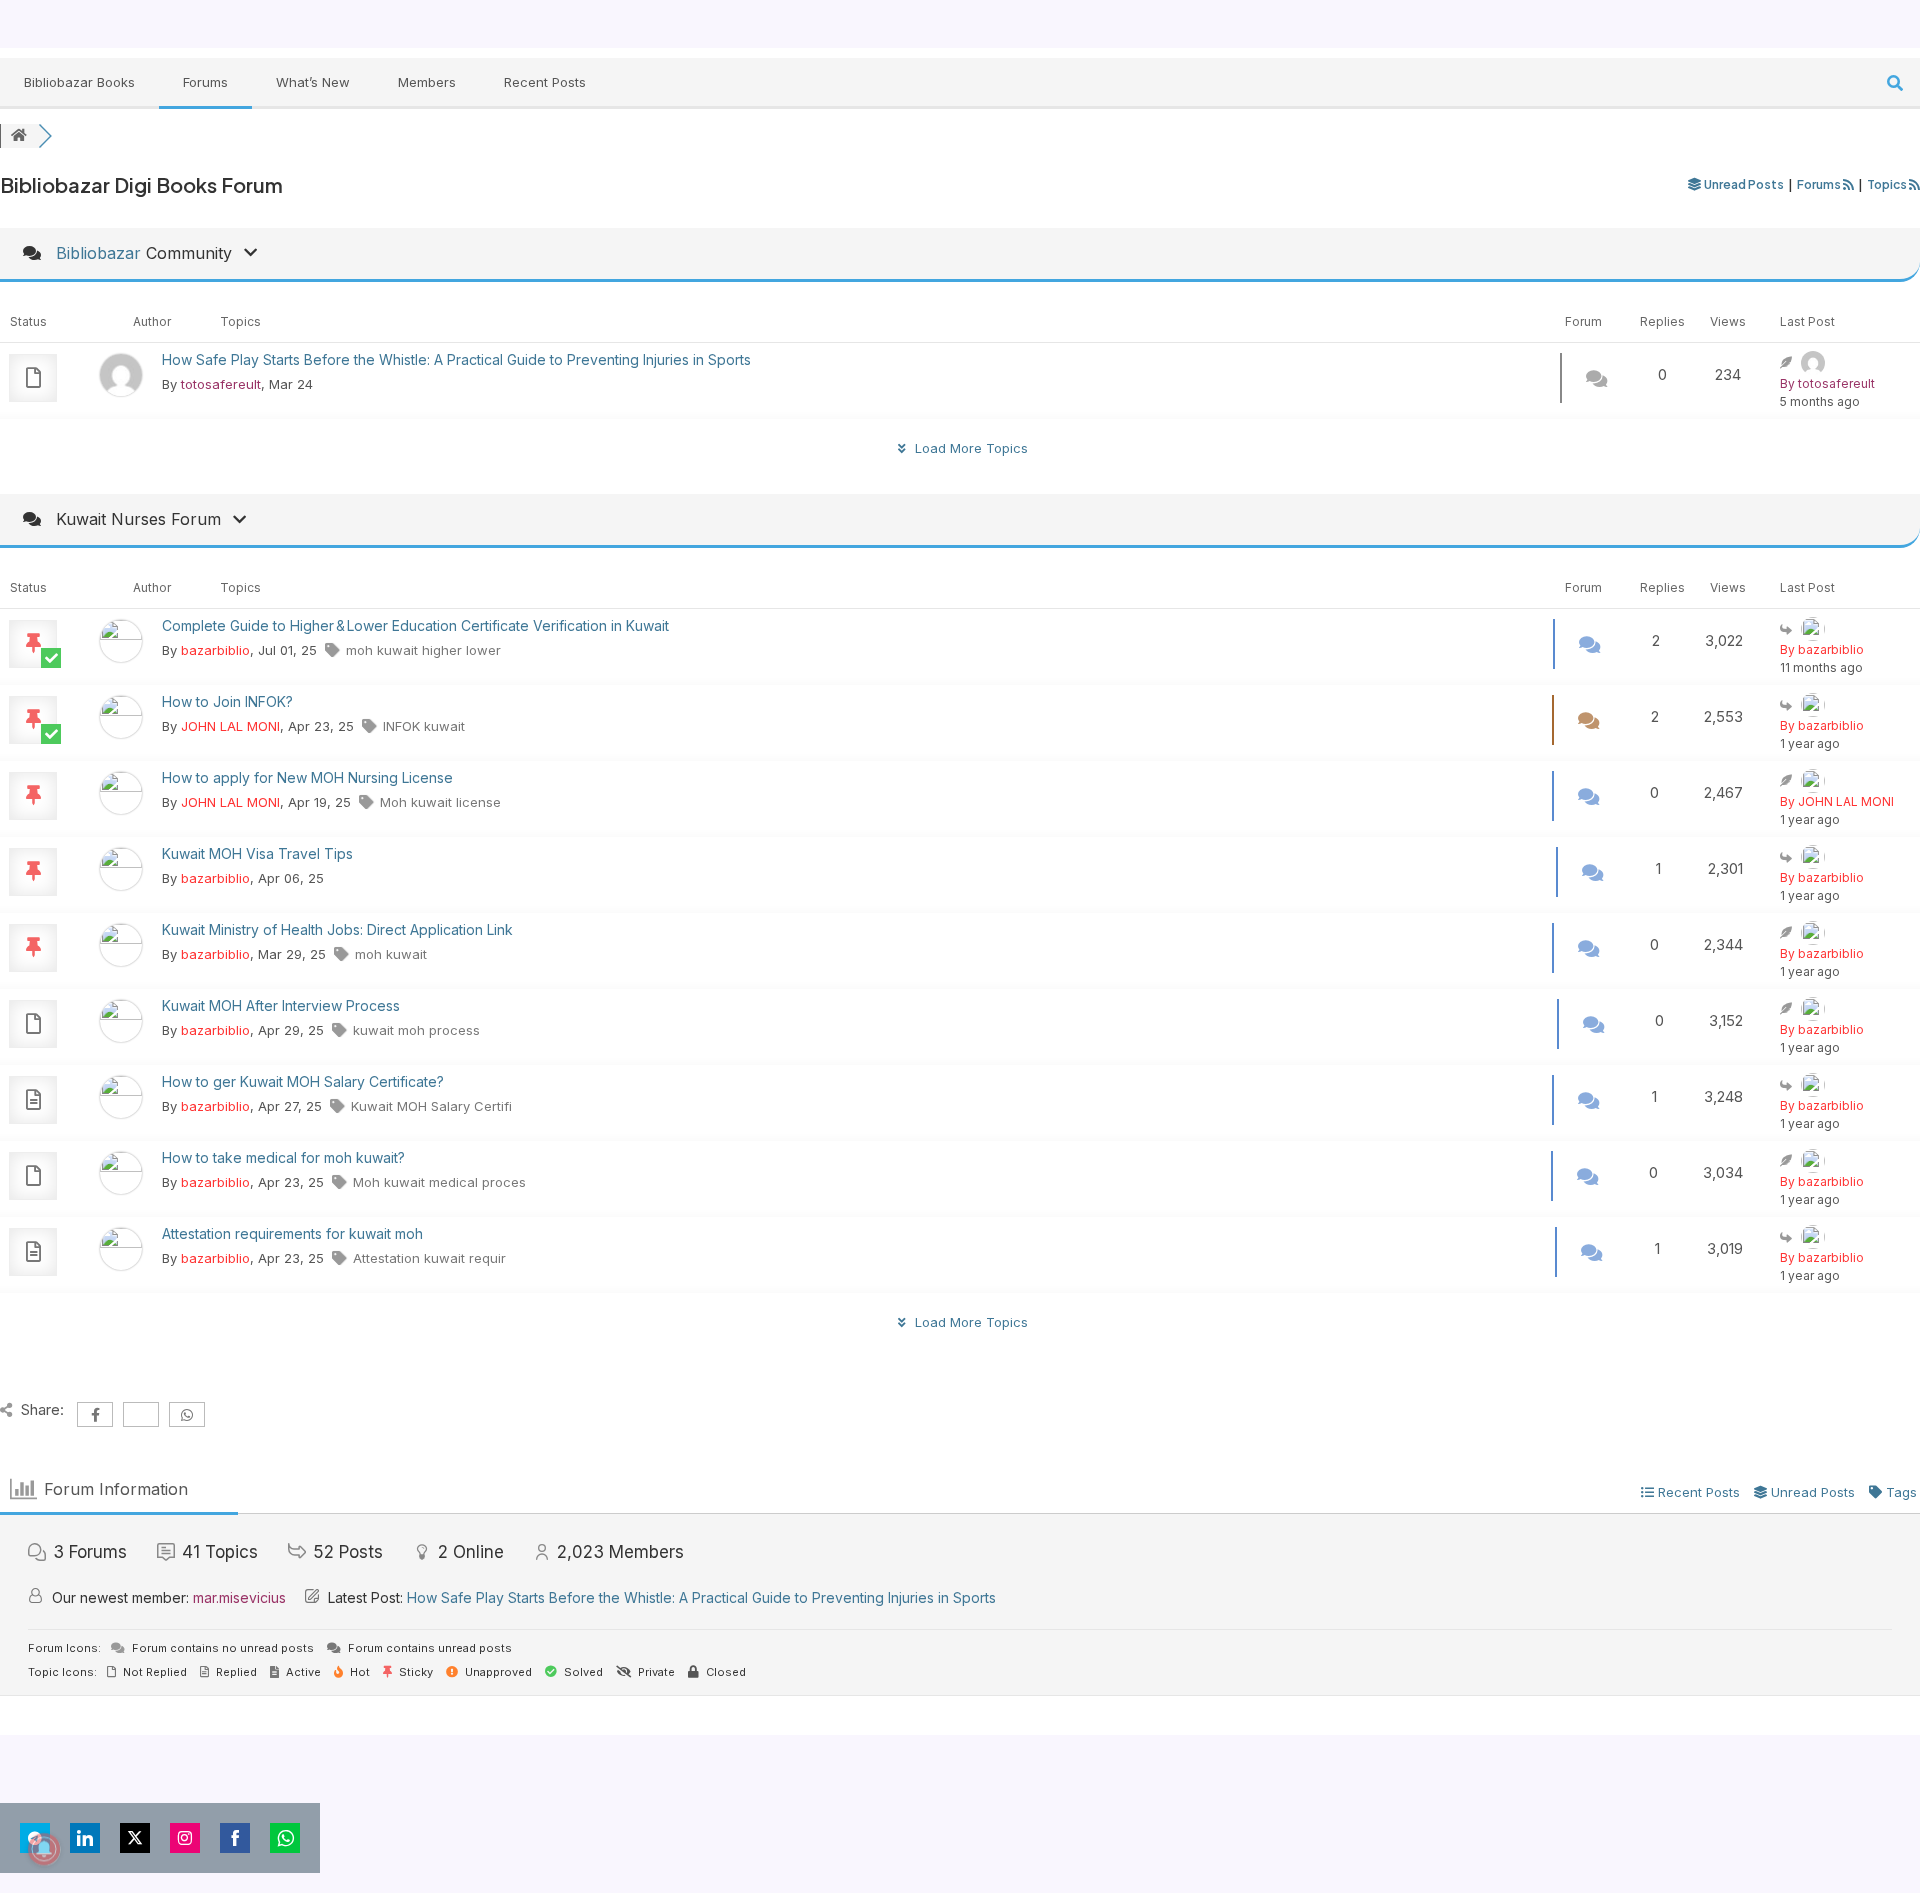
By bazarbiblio (1822, 649)
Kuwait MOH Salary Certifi (431, 1106)
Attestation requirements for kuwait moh (292, 1233)
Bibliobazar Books (79, 82)
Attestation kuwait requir (429, 1258)
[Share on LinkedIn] (85, 1838)
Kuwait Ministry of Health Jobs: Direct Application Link (337, 929)
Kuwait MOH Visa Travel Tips (257, 853)
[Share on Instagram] (185, 1838)
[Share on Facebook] (235, 1838)
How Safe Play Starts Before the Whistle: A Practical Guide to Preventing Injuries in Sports (456, 359)
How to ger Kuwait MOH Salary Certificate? (303, 1081)
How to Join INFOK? (227, 701)
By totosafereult (1827, 383)
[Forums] (19, 136)
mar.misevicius (239, 1597)
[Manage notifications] (44, 1849)
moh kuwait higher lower (423, 650)
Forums (205, 82)
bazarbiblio (215, 650)
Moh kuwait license (440, 802)
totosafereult (221, 384)
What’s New (313, 82)
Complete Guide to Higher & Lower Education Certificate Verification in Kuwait (415, 625)
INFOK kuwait (424, 726)
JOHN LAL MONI (230, 726)
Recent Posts (545, 82)
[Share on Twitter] (135, 1838)
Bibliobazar (98, 253)
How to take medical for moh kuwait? (283, 1157)
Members (427, 82)
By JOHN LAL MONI (1837, 801)
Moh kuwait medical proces (439, 1182)
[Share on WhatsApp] (285, 1838)
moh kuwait (391, 954)
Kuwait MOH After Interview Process (281, 1005)
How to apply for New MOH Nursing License (307, 777)
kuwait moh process (416, 1030)
